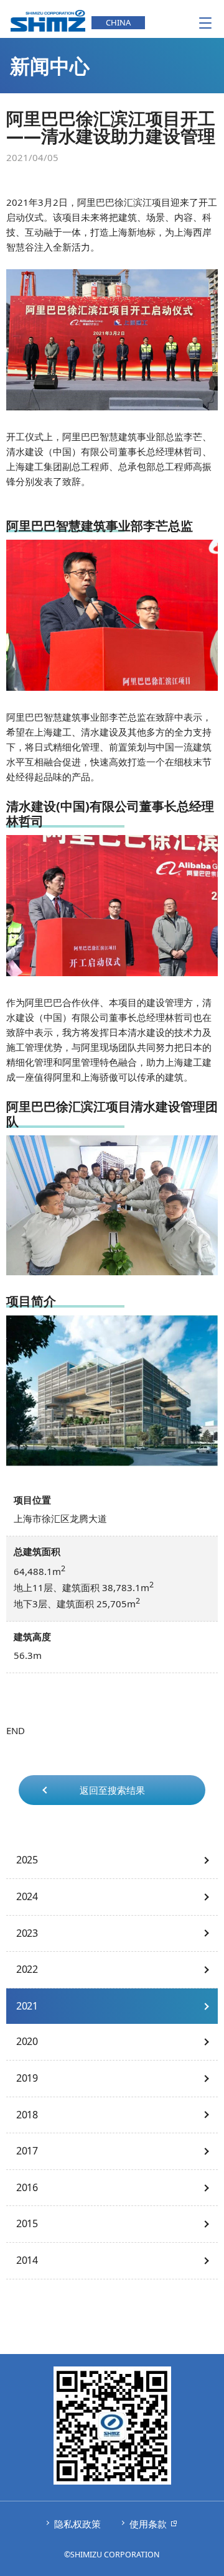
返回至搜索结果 (112, 1790)
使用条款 (148, 2524)
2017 (27, 2151)
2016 (27, 2187)
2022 (27, 1969)
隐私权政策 (77, 2524)
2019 (27, 2078)
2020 (27, 2041)
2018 (27, 2115)
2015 (27, 2223)
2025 (27, 1860)
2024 (27, 1896)
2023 (27, 1933)
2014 (27, 2260)
